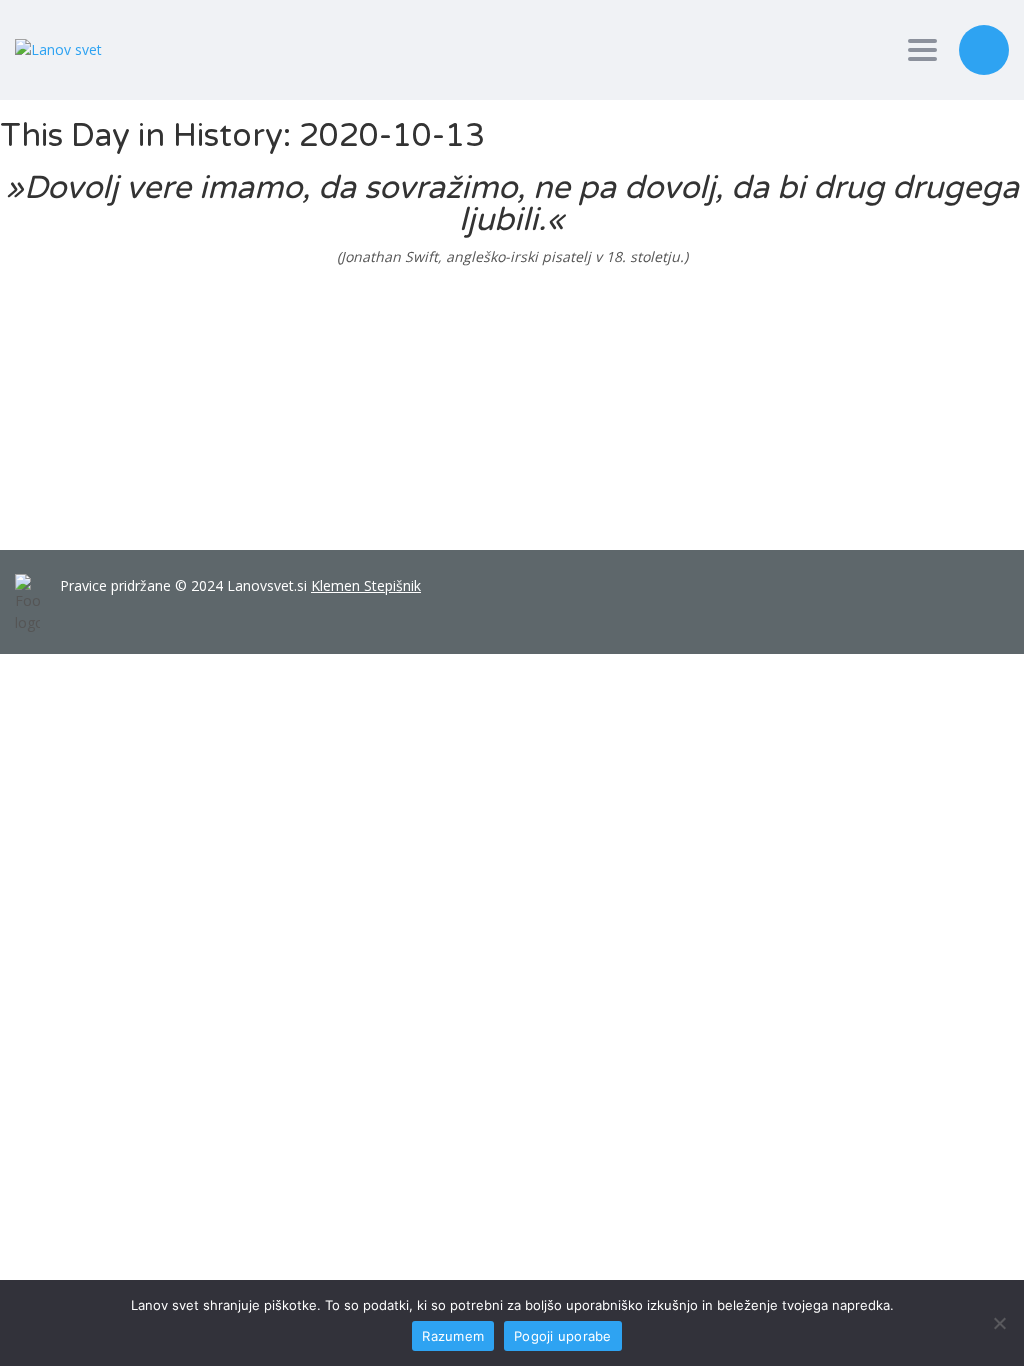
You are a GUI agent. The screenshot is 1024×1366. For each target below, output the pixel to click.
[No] (999, 1323)
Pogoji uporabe (563, 1336)
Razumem (453, 1336)
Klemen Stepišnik (366, 585)
